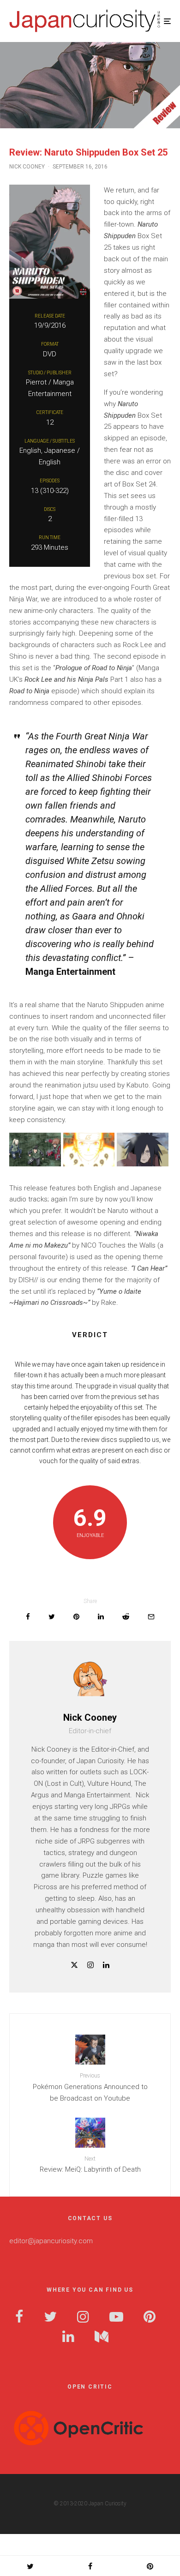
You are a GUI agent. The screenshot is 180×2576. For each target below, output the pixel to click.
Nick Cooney (27, 167)
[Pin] (76, 1617)
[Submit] (126, 1617)
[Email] (151, 1617)
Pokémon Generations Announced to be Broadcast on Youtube (90, 2087)
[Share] (28, 1617)
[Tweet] (52, 1617)
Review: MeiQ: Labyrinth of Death (90, 2165)
